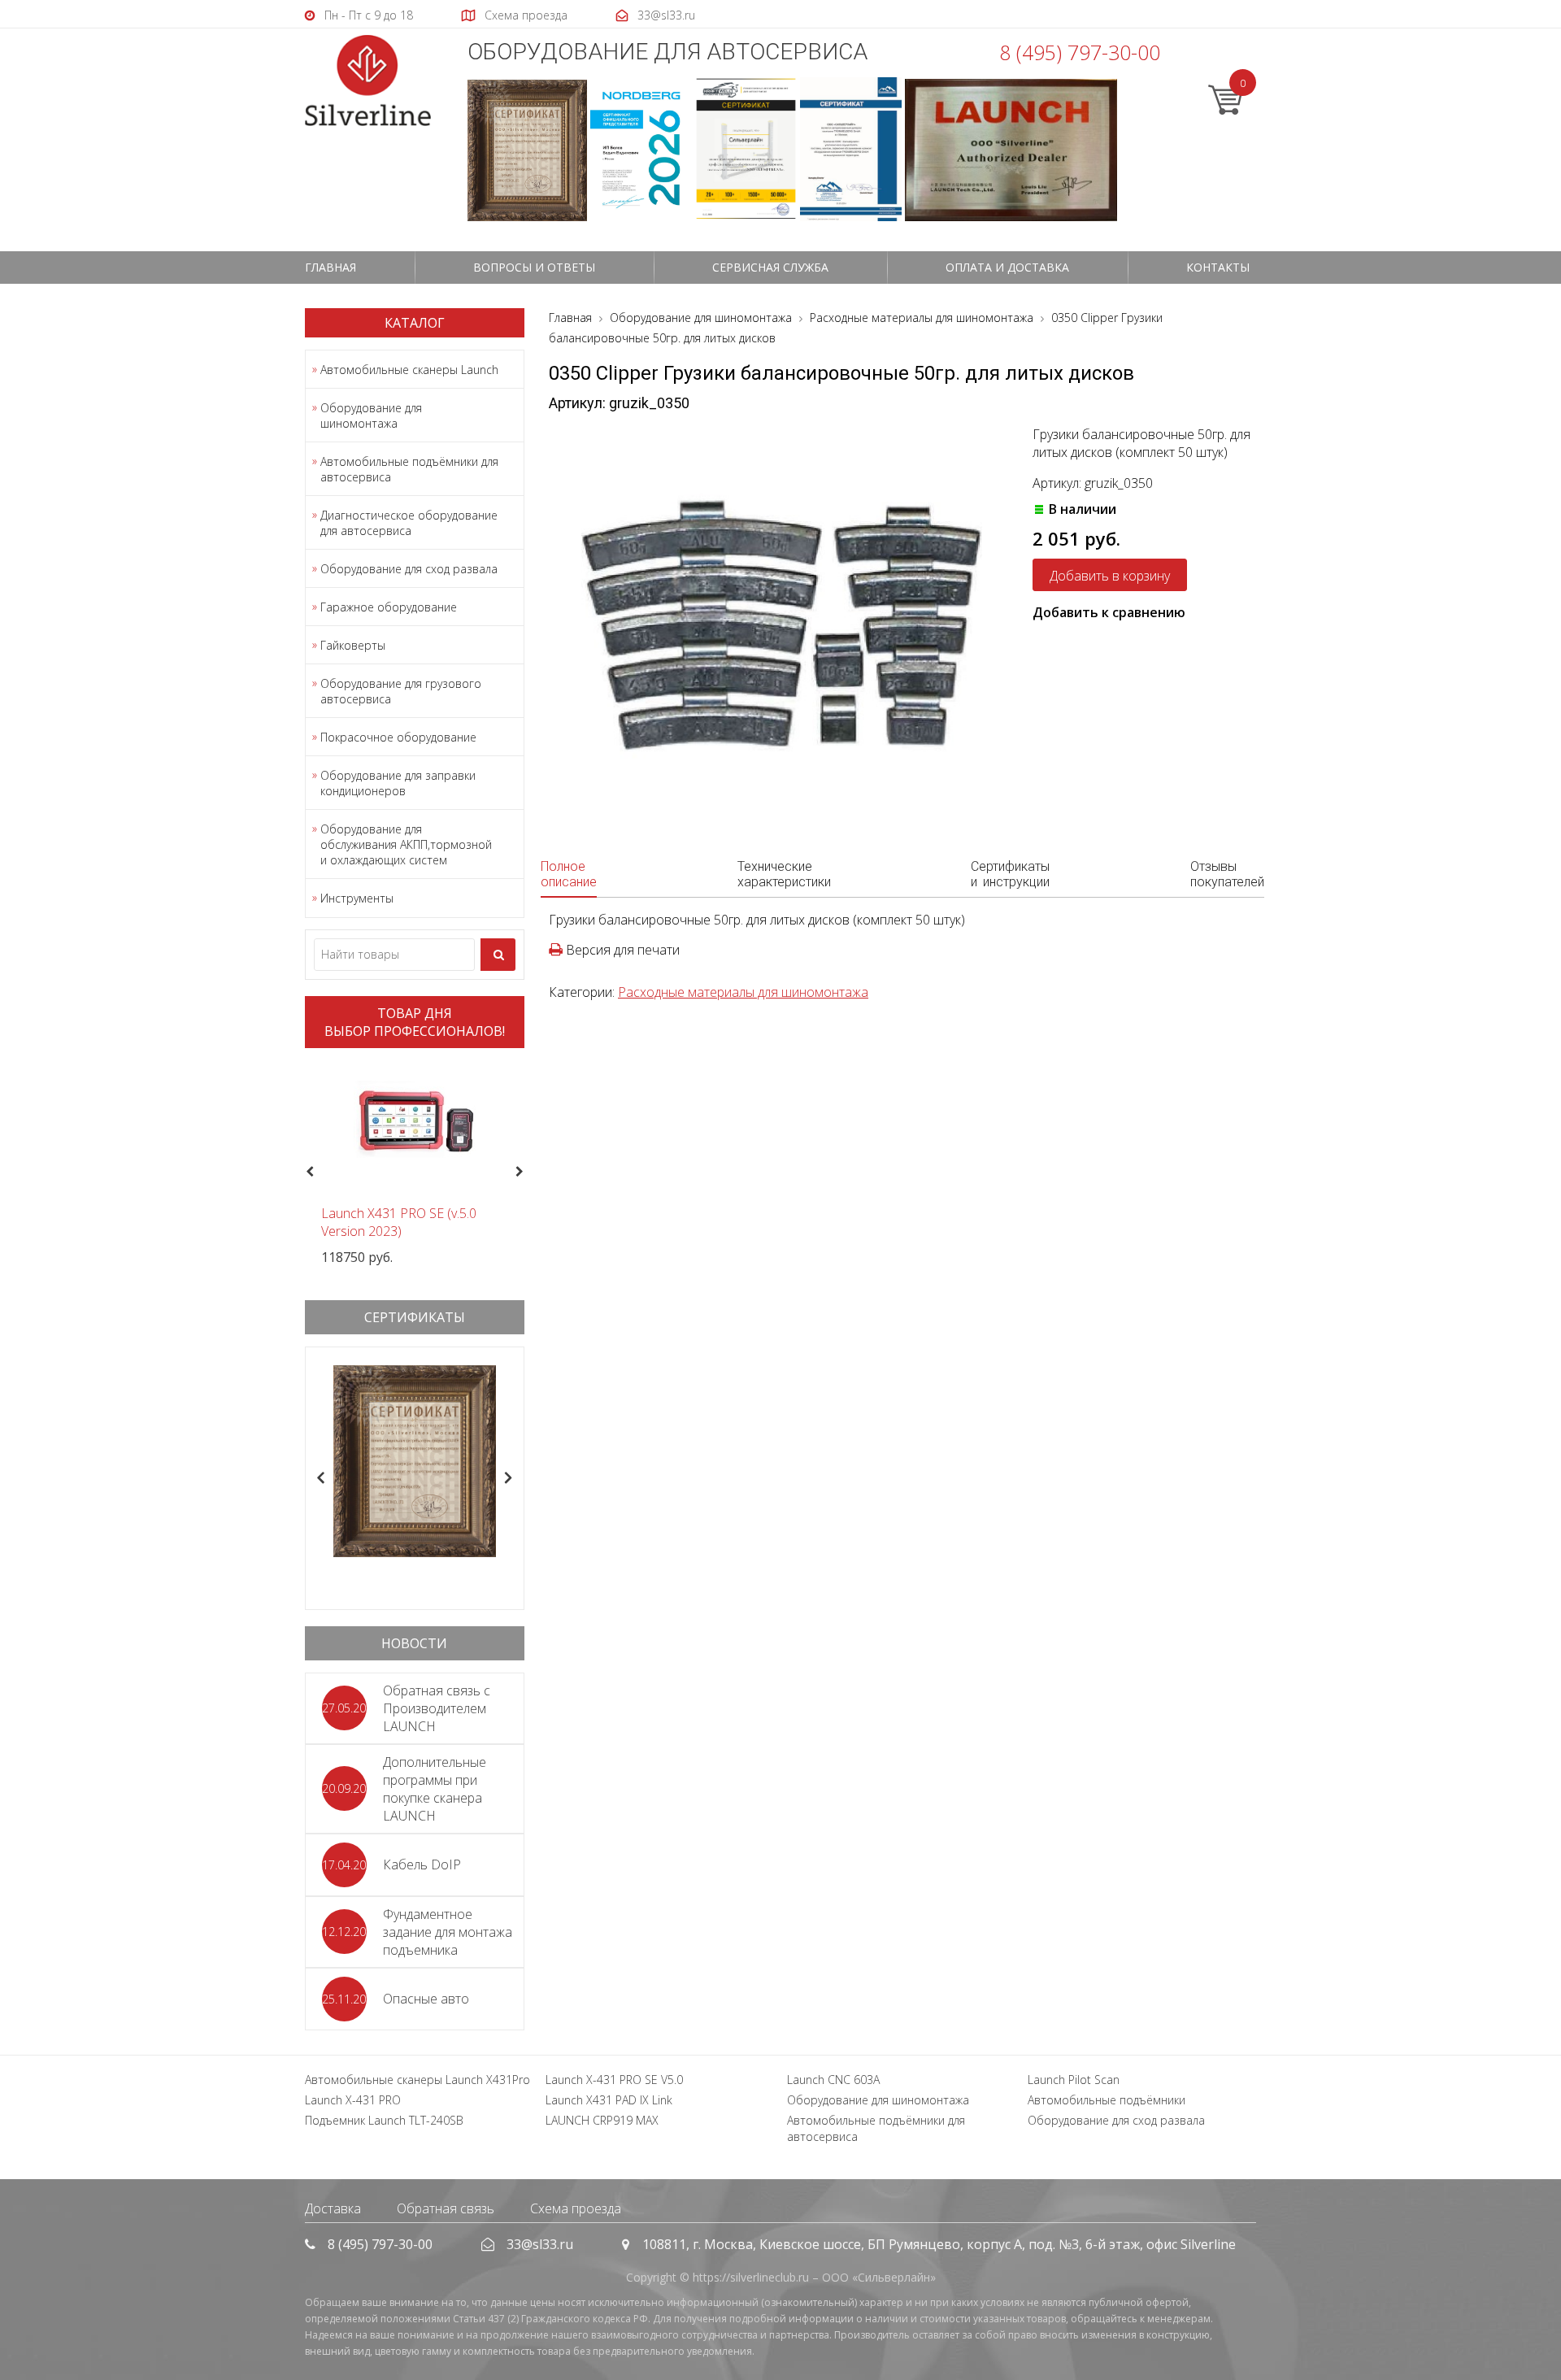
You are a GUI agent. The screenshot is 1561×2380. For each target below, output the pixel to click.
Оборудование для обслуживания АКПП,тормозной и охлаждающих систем (406, 844)
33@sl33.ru (540, 2244)
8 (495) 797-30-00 (1080, 52)
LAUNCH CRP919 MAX (602, 2120)
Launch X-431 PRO (353, 2100)
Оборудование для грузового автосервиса (401, 691)
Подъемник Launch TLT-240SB (384, 2120)
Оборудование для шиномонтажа (371, 416)
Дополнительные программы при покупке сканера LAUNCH (435, 1789)
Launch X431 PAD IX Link (609, 2100)
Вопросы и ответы (534, 267)
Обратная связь (446, 2208)
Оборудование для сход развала (409, 569)
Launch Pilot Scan (1074, 2080)
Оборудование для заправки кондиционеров (398, 783)
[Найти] (498, 955)
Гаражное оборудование (389, 607)
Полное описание (569, 874)
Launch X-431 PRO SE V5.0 (614, 2080)
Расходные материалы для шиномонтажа (743, 992)
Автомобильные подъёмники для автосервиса (409, 469)
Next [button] (526, 1173)
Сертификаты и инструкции (1010, 874)
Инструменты (357, 898)
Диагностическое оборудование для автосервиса (409, 523)
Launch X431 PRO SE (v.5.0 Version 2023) (399, 1222)
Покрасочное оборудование (398, 737)
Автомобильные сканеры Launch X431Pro (417, 2080)
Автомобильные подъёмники (1107, 2100)
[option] (415, 1163)
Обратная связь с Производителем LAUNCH (437, 1708)
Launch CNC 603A (833, 2080)
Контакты (1218, 267)
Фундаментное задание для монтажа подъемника (448, 1932)
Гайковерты (353, 645)
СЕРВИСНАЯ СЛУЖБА (770, 267)
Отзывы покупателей (1227, 874)
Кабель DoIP (422, 1864)
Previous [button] (308, 1173)
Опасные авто (426, 1999)
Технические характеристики (784, 874)
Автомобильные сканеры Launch (409, 370)
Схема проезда (576, 2208)
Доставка (333, 2208)
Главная (330, 267)
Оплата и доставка (1007, 267)
